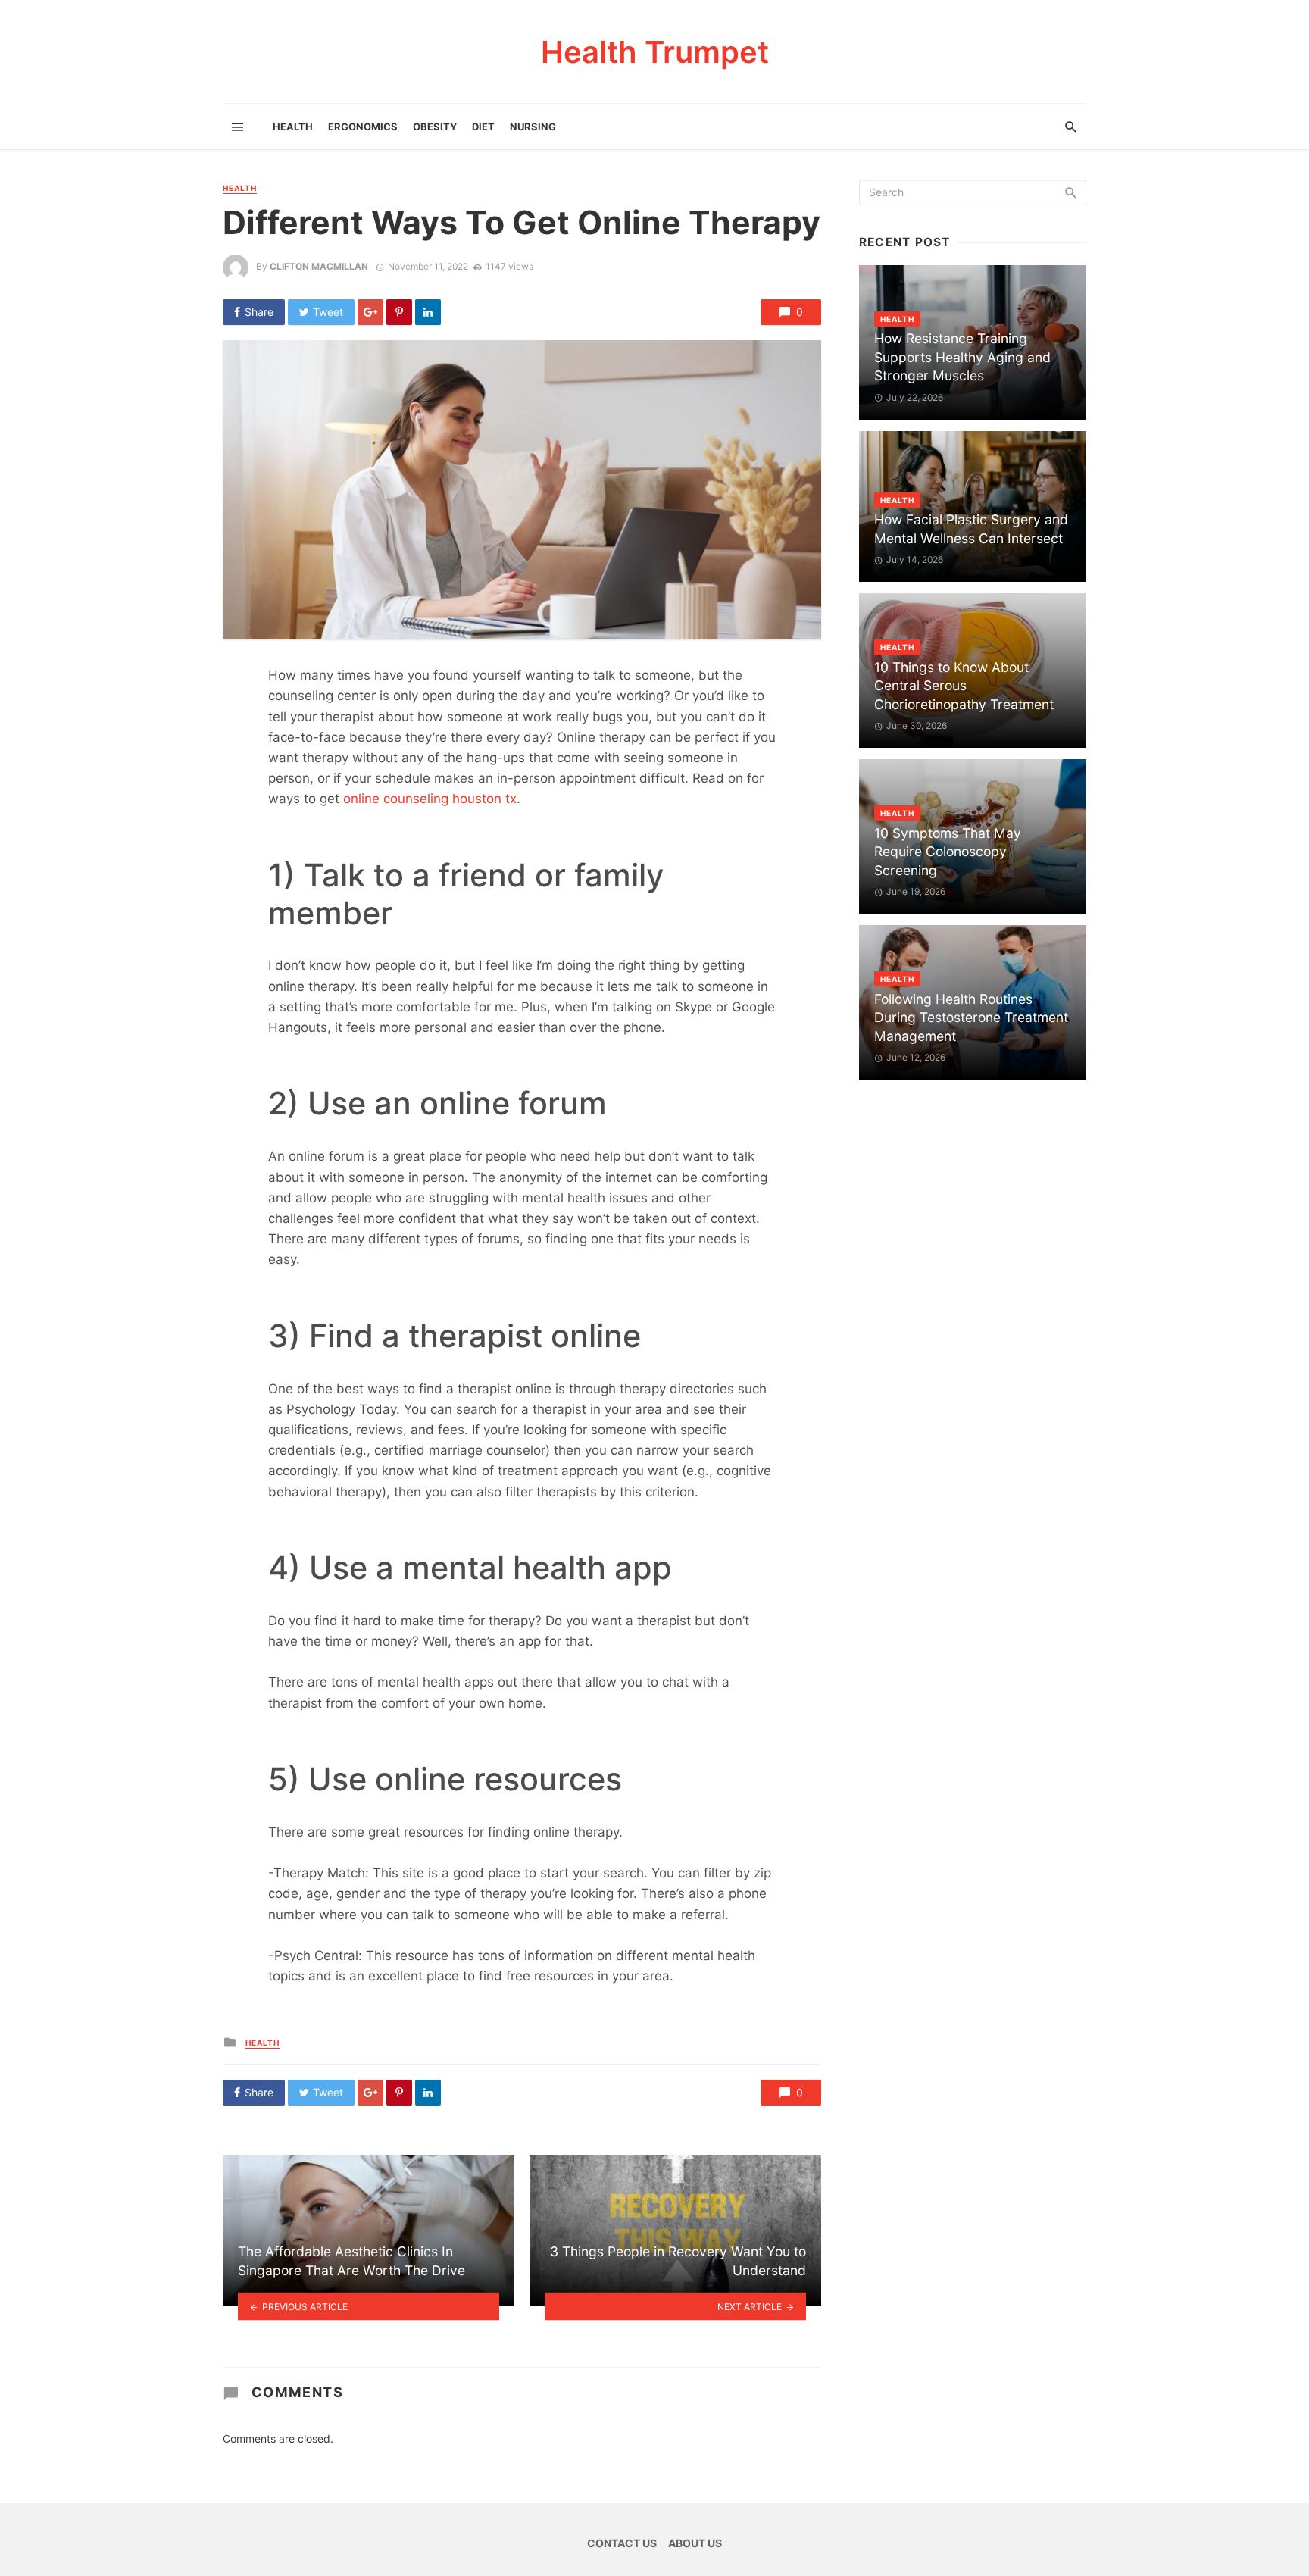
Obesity (435, 127)
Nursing (533, 127)
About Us (695, 2543)
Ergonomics (363, 127)
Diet (483, 127)
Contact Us (622, 2543)
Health (293, 127)
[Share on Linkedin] (428, 312)
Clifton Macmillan (319, 266)
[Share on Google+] (370, 312)
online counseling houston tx (430, 799)
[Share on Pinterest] (399, 312)
